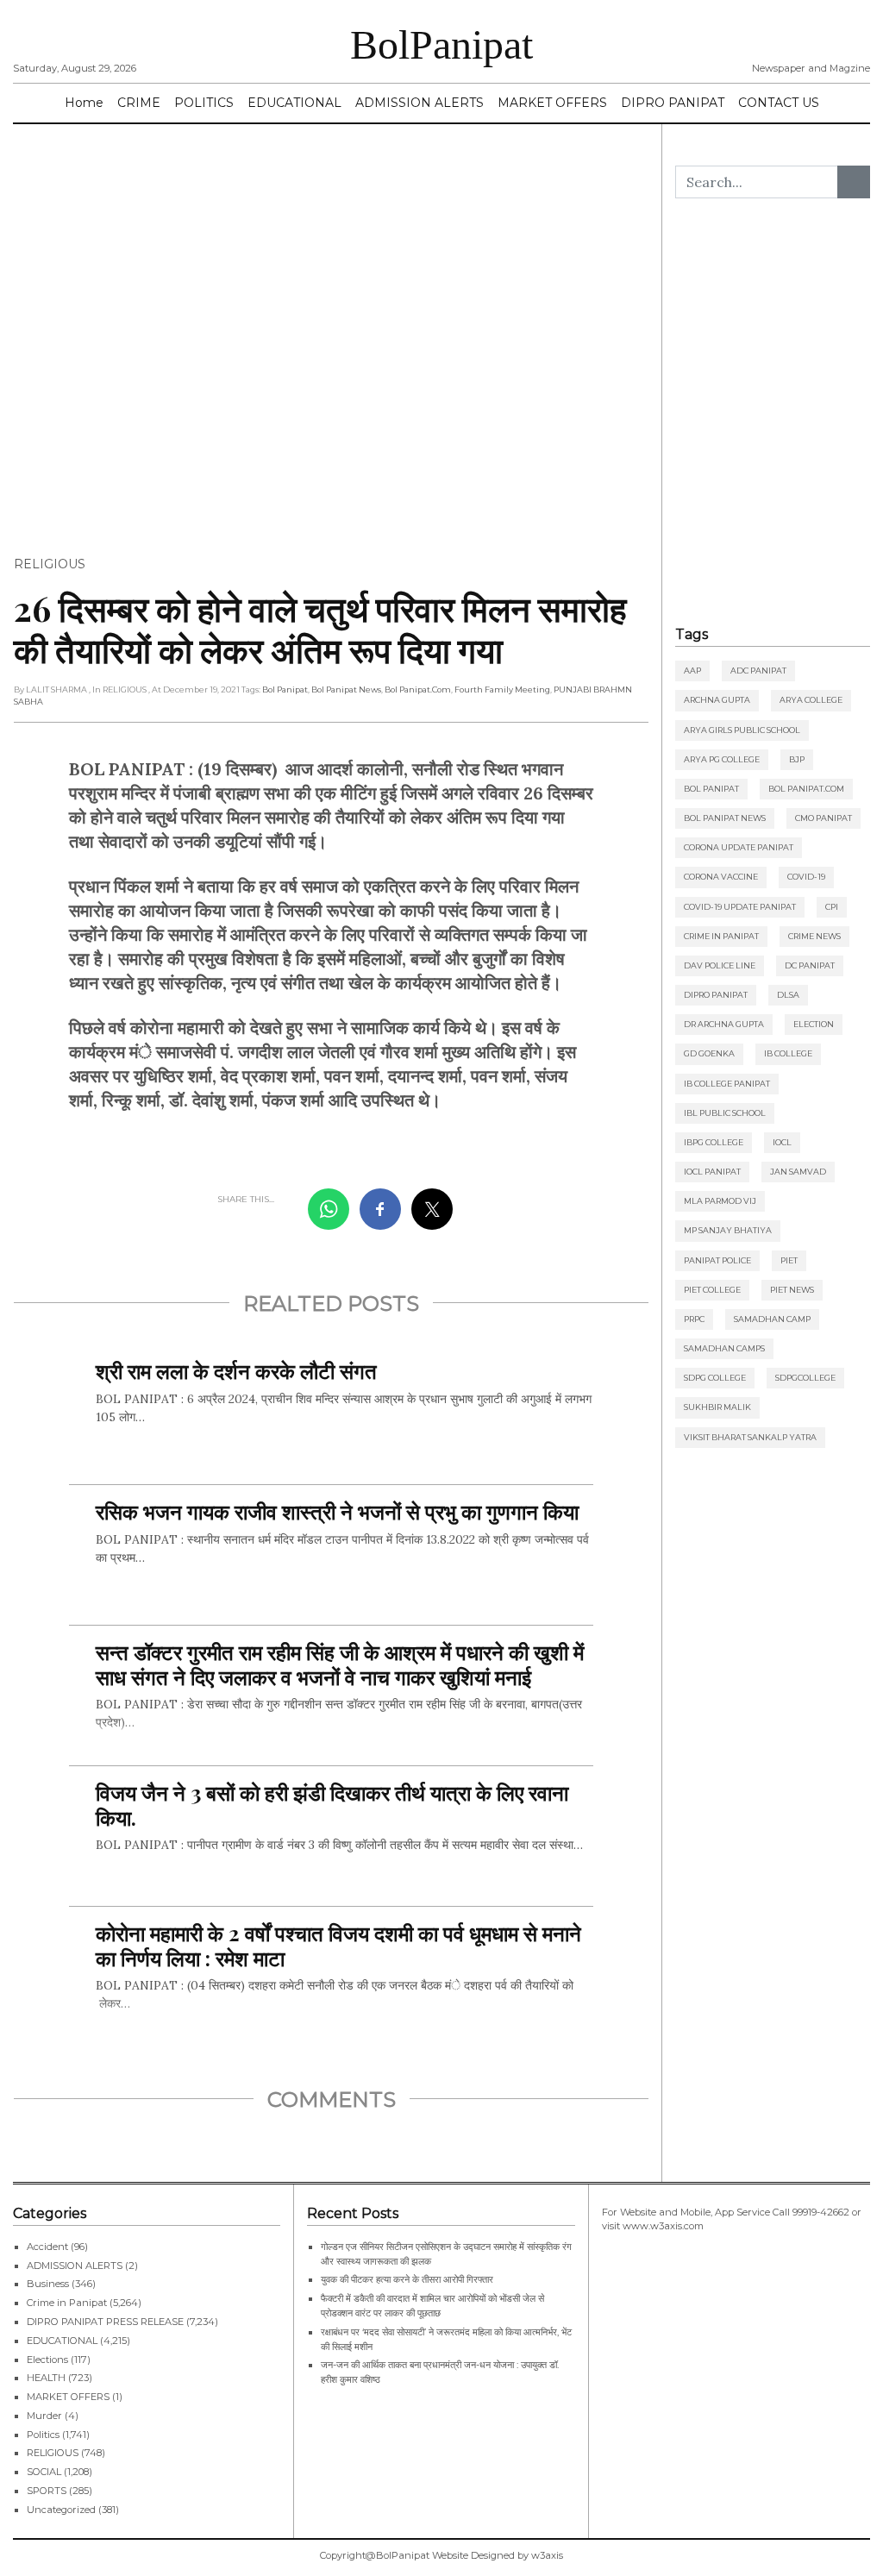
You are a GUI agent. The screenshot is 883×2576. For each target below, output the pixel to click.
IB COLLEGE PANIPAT (727, 1084)
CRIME (139, 103)
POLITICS (204, 103)
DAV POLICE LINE (720, 965)
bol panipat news (346, 689)
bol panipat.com (418, 689)
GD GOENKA (709, 1053)
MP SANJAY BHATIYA (728, 1230)
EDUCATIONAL (294, 103)
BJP (797, 759)
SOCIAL (44, 2472)
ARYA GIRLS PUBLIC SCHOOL (742, 730)
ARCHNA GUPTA (717, 700)
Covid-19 (806, 877)
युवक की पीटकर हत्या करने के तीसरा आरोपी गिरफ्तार (407, 2279)
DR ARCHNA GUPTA (724, 1024)
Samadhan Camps (724, 1348)
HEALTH (46, 2378)
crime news (814, 936)
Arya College (811, 700)
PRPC (694, 1319)
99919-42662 (821, 2212)
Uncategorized (61, 2510)
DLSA (788, 995)
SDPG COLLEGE (715, 1378)
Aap (692, 671)
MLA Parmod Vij (720, 1201)
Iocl (782, 1142)
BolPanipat (441, 44)
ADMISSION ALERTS (420, 103)
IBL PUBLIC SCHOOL (725, 1113)
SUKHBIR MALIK (717, 1407)
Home (84, 103)
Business (48, 2284)
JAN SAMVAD (798, 1172)
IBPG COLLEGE (714, 1142)
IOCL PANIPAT (712, 1172)
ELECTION (814, 1024)
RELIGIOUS (50, 564)
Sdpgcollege (805, 1378)
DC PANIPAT (810, 965)
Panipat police (717, 1260)
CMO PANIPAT (824, 818)
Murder (44, 2416)
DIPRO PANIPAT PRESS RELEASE (105, 2322)
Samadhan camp (772, 1319)
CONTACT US (779, 103)
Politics (43, 2435)
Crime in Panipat (721, 936)
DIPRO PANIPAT (673, 103)
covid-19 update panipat (740, 907)
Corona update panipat (739, 847)
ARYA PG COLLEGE (722, 759)
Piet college (712, 1290)
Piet (789, 1260)
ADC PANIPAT (758, 671)
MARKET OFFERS (552, 103)
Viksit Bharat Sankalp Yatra (750, 1437)
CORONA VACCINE (721, 877)
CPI (832, 907)
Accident (47, 2247)
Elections (47, 2360)
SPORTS (47, 2491)
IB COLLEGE (788, 1053)
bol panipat (285, 689)
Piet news (792, 1290)
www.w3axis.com (663, 2226)
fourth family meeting (502, 689)
